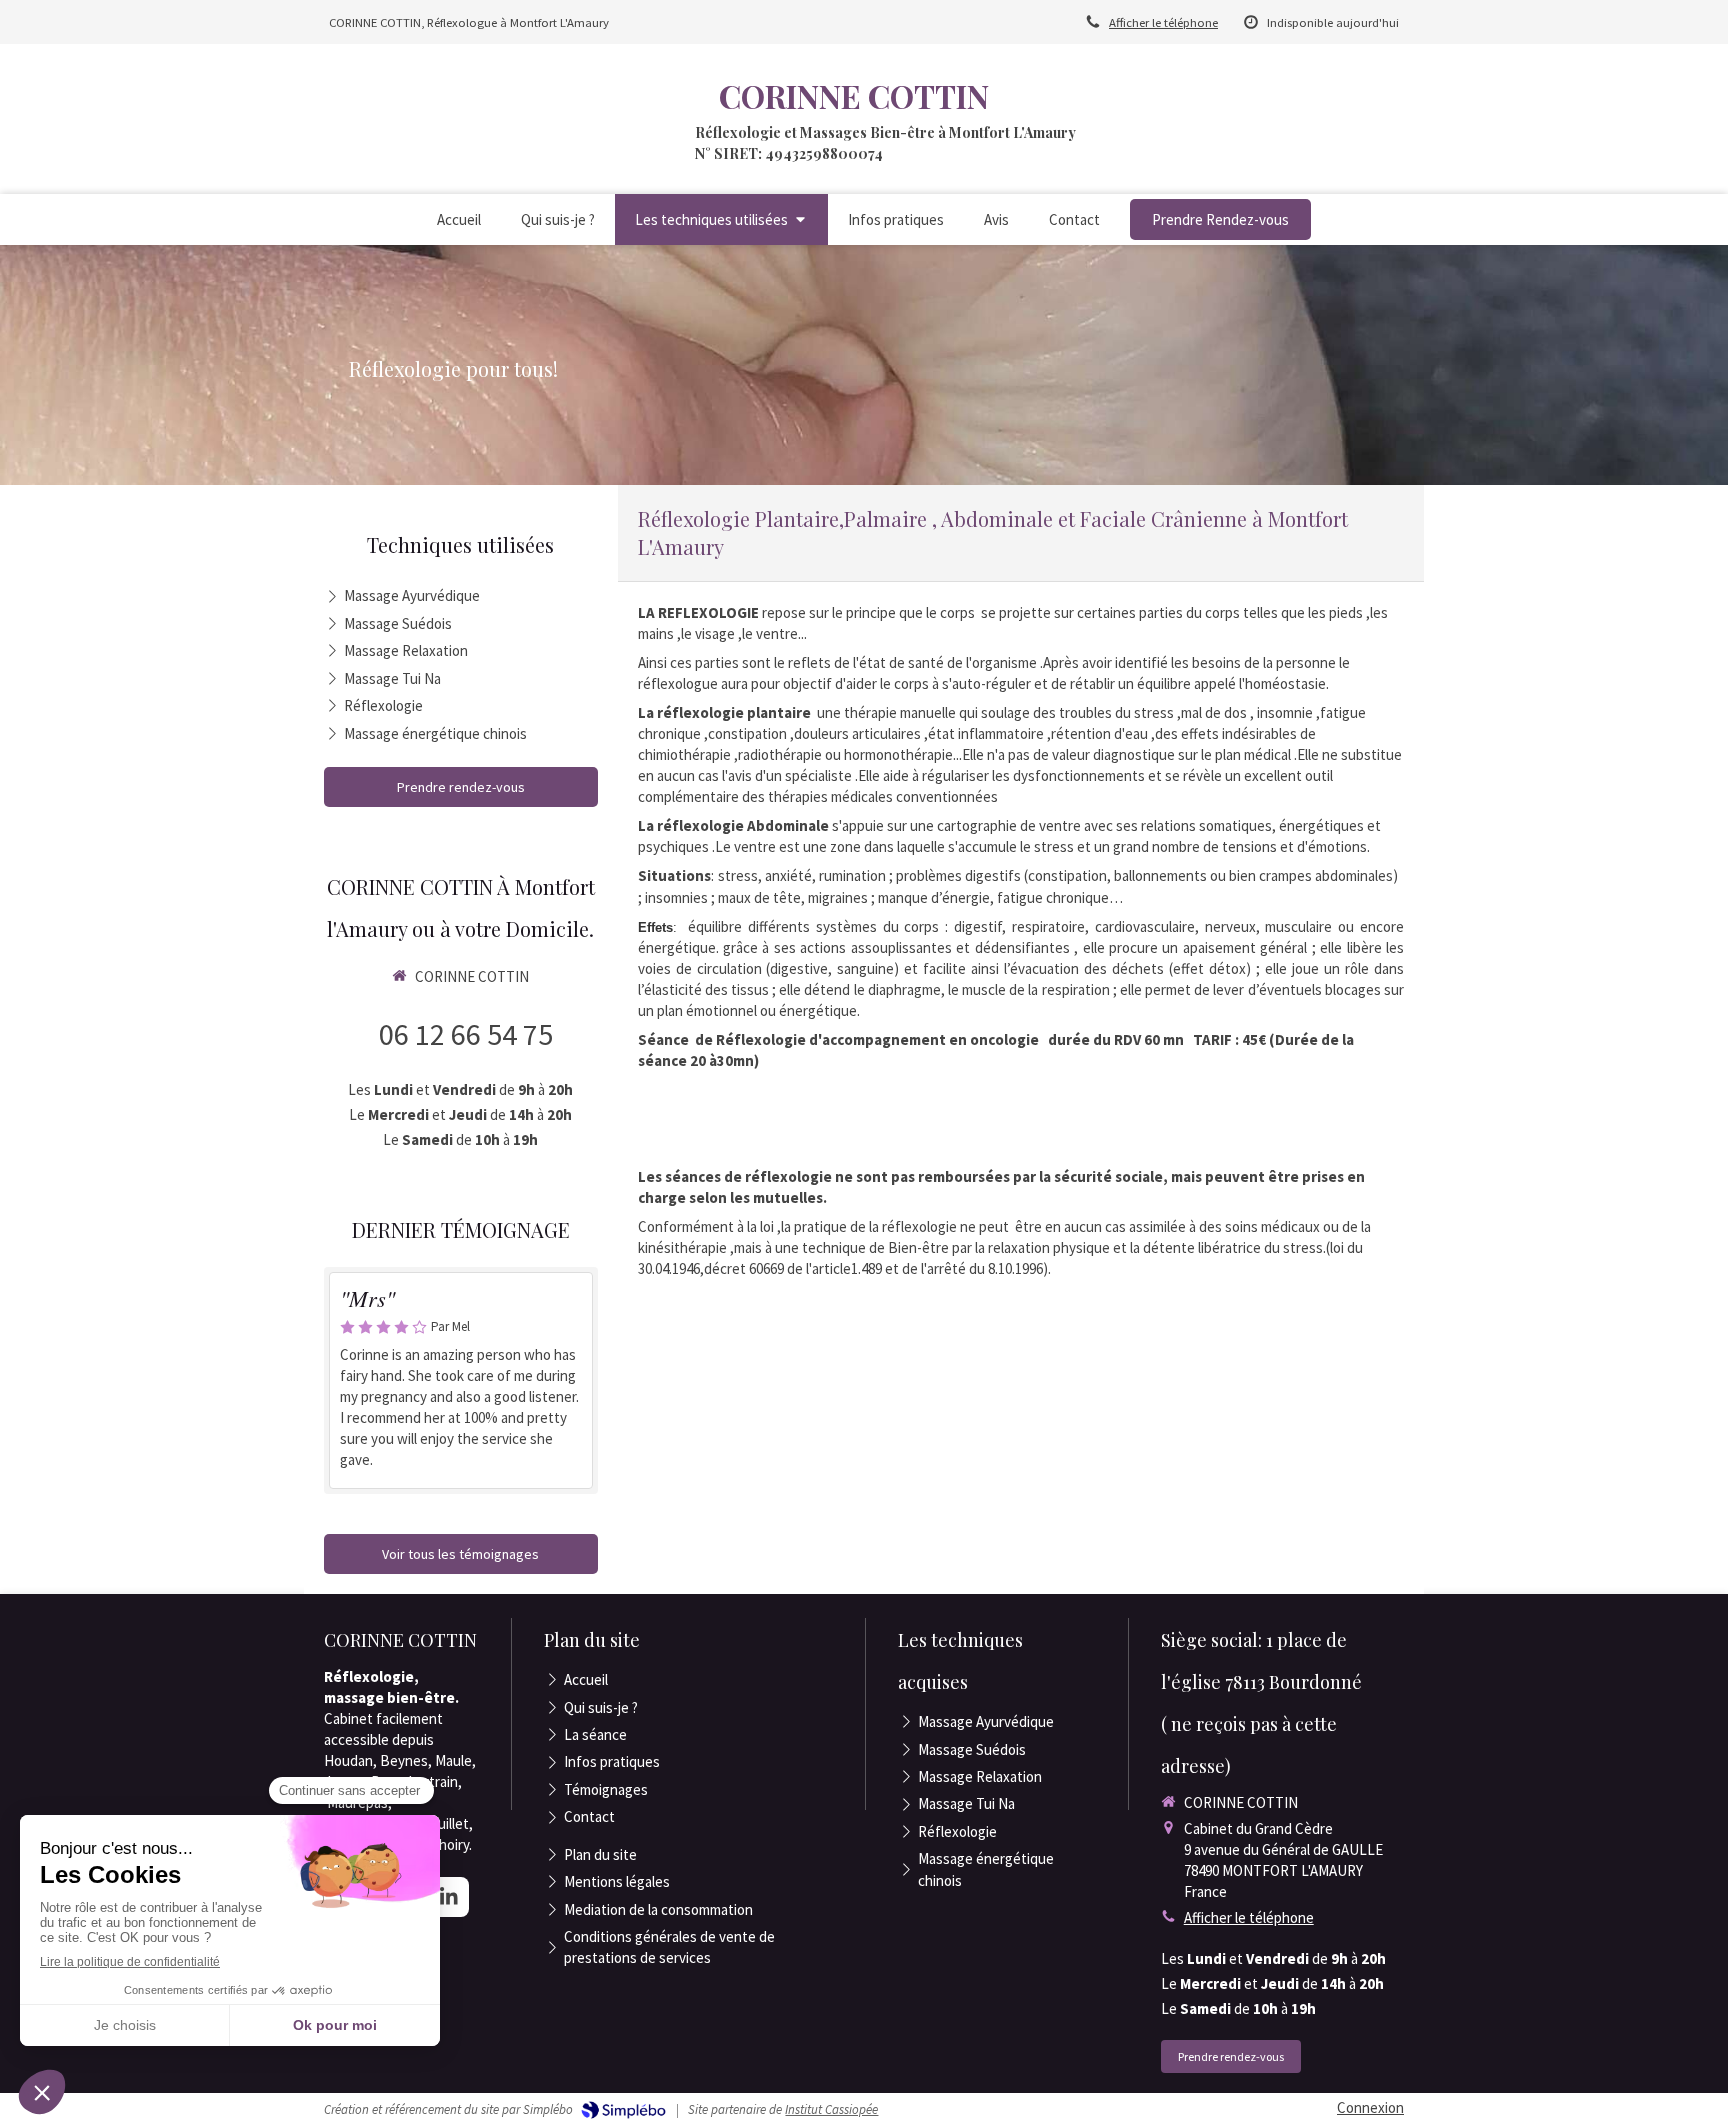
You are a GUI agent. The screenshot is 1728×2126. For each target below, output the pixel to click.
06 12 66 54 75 (466, 1034)
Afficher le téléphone (1163, 22)
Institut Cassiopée (831, 2109)
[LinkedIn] (449, 1897)
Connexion (1370, 2107)
